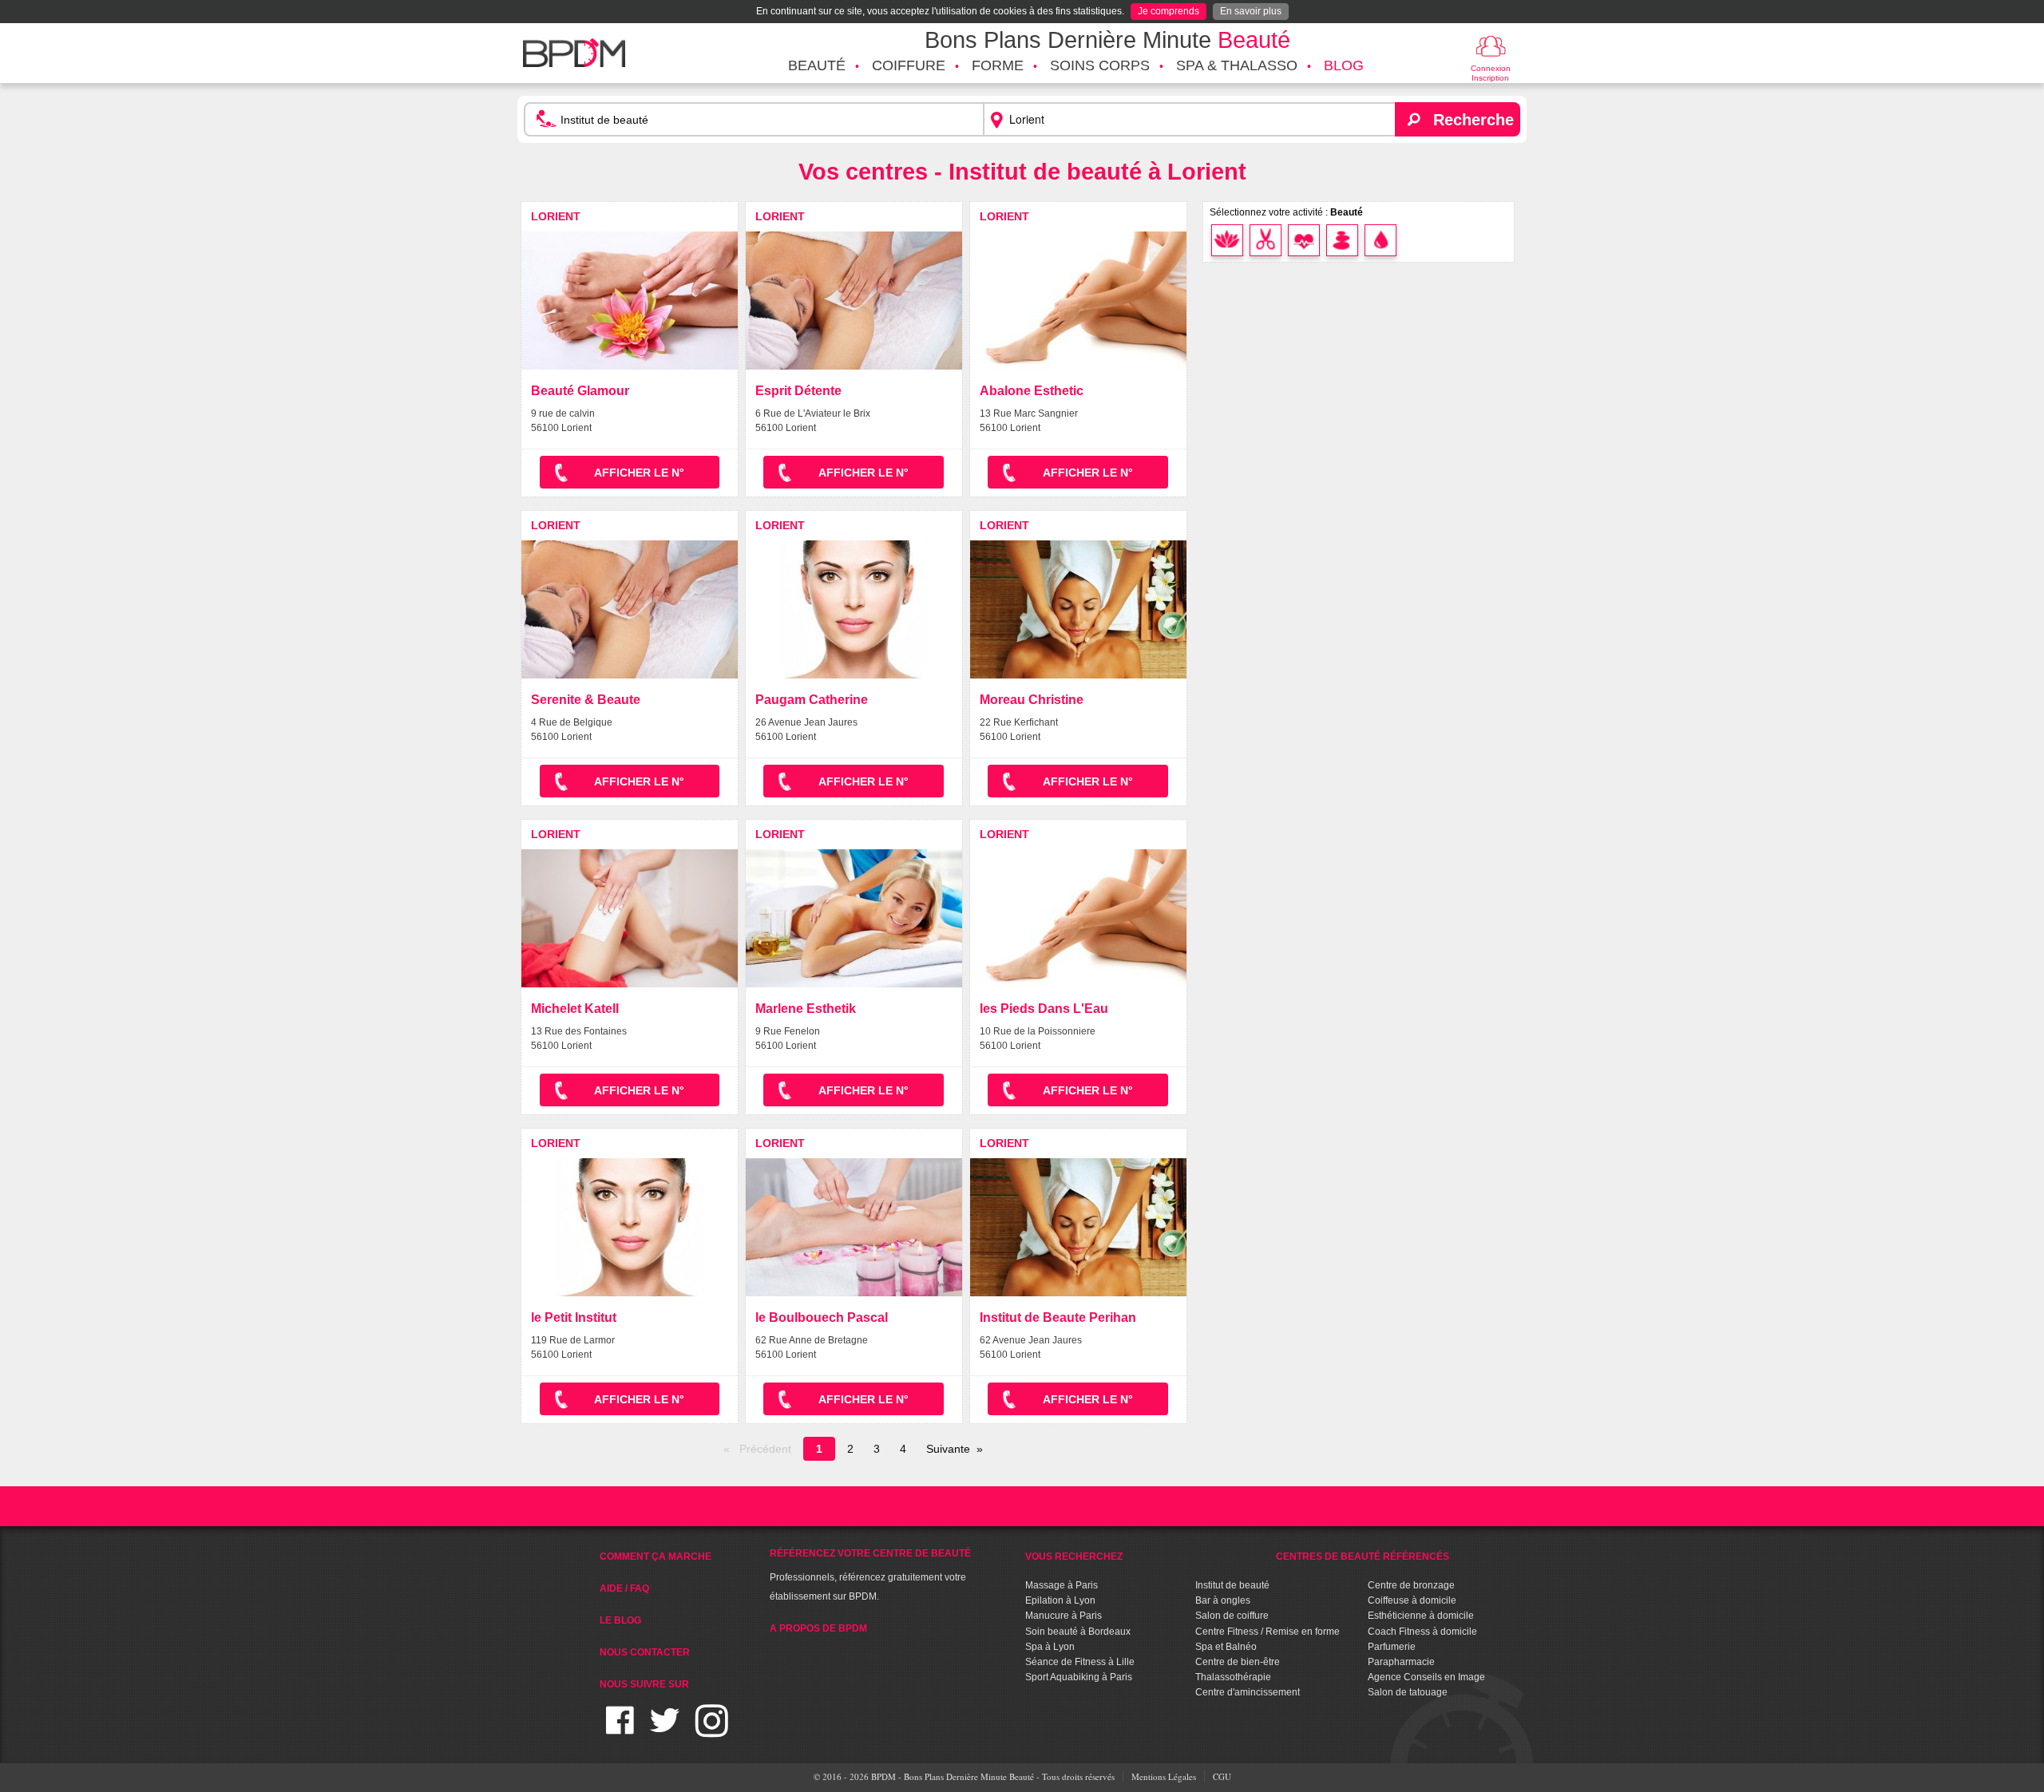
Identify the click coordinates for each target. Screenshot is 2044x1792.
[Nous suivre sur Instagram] (712, 1730)
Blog (1344, 65)
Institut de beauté (1232, 1585)
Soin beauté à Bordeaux (1078, 1632)
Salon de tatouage (1408, 1692)
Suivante (948, 1449)
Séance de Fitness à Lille (1080, 1662)
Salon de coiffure (1232, 1616)
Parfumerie (1392, 1647)
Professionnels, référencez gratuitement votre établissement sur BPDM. (870, 1575)
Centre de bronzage (1411, 1585)
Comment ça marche (656, 1557)
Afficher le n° (639, 473)
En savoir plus (1251, 11)
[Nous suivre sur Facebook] (620, 1730)
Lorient (556, 216)
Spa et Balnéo (1226, 1647)
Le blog (620, 1620)
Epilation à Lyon (1060, 1600)
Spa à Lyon (1050, 1647)
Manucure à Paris (1064, 1616)
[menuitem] (817, 66)
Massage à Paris (1062, 1585)
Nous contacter (645, 1652)
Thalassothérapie (1233, 1677)
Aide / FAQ (624, 1588)
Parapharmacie (1401, 1662)
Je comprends (1169, 11)
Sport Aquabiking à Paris (1079, 1677)
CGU (1222, 1776)
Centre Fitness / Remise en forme (1268, 1632)
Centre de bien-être (1238, 1662)
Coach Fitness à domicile (1422, 1632)
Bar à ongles (1223, 1600)
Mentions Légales (1164, 1776)
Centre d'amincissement (1248, 1692)
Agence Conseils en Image (1426, 1677)
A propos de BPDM (818, 1628)
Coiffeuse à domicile (1412, 1600)
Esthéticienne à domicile (1421, 1616)
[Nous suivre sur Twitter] (665, 1730)
